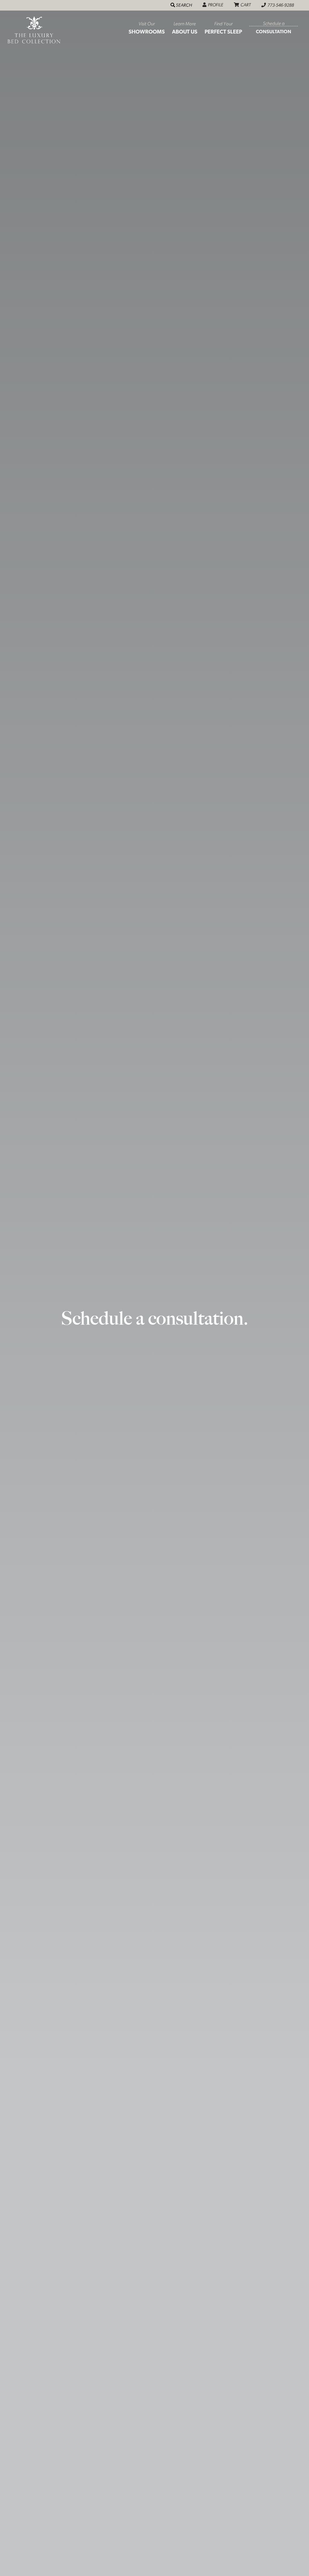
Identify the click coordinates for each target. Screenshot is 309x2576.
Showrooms (147, 28)
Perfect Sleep (223, 28)
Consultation (274, 28)
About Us (185, 28)
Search (185, 5)
